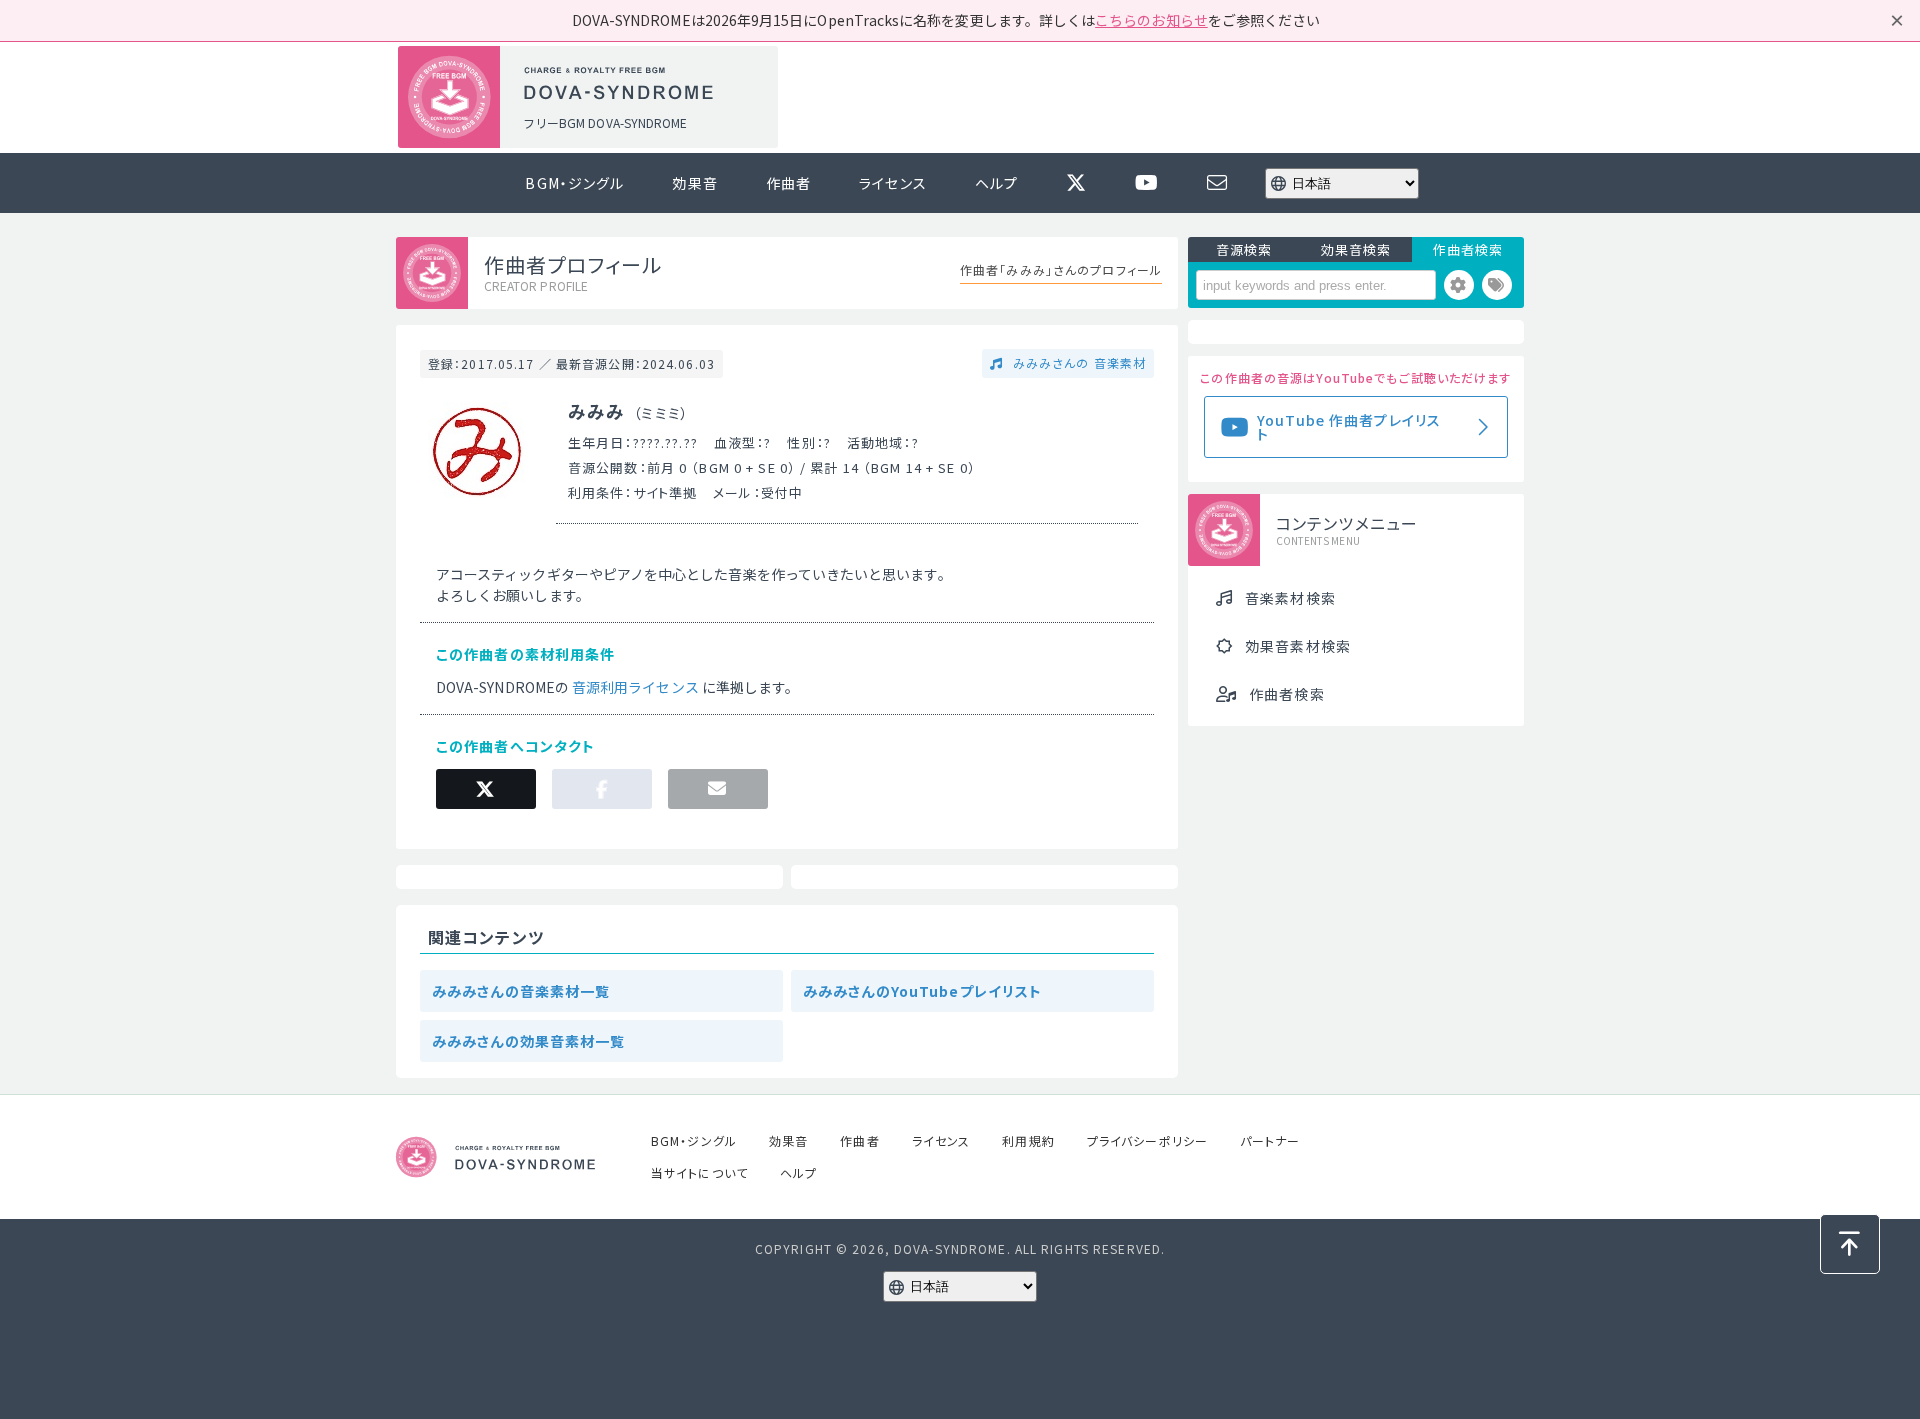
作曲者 (788, 183)
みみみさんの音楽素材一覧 (521, 991)
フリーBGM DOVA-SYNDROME (605, 122)
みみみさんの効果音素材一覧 (529, 1041)
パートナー (1270, 1140)
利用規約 (1028, 1140)
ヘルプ (996, 183)
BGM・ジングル (574, 183)
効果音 (694, 183)
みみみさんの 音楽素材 (1077, 362)
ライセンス (893, 183)
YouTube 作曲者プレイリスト (1349, 427)
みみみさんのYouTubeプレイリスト (922, 991)
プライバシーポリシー (1147, 1140)
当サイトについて (699, 1172)
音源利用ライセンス (635, 687)
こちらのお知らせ (1151, 20)
